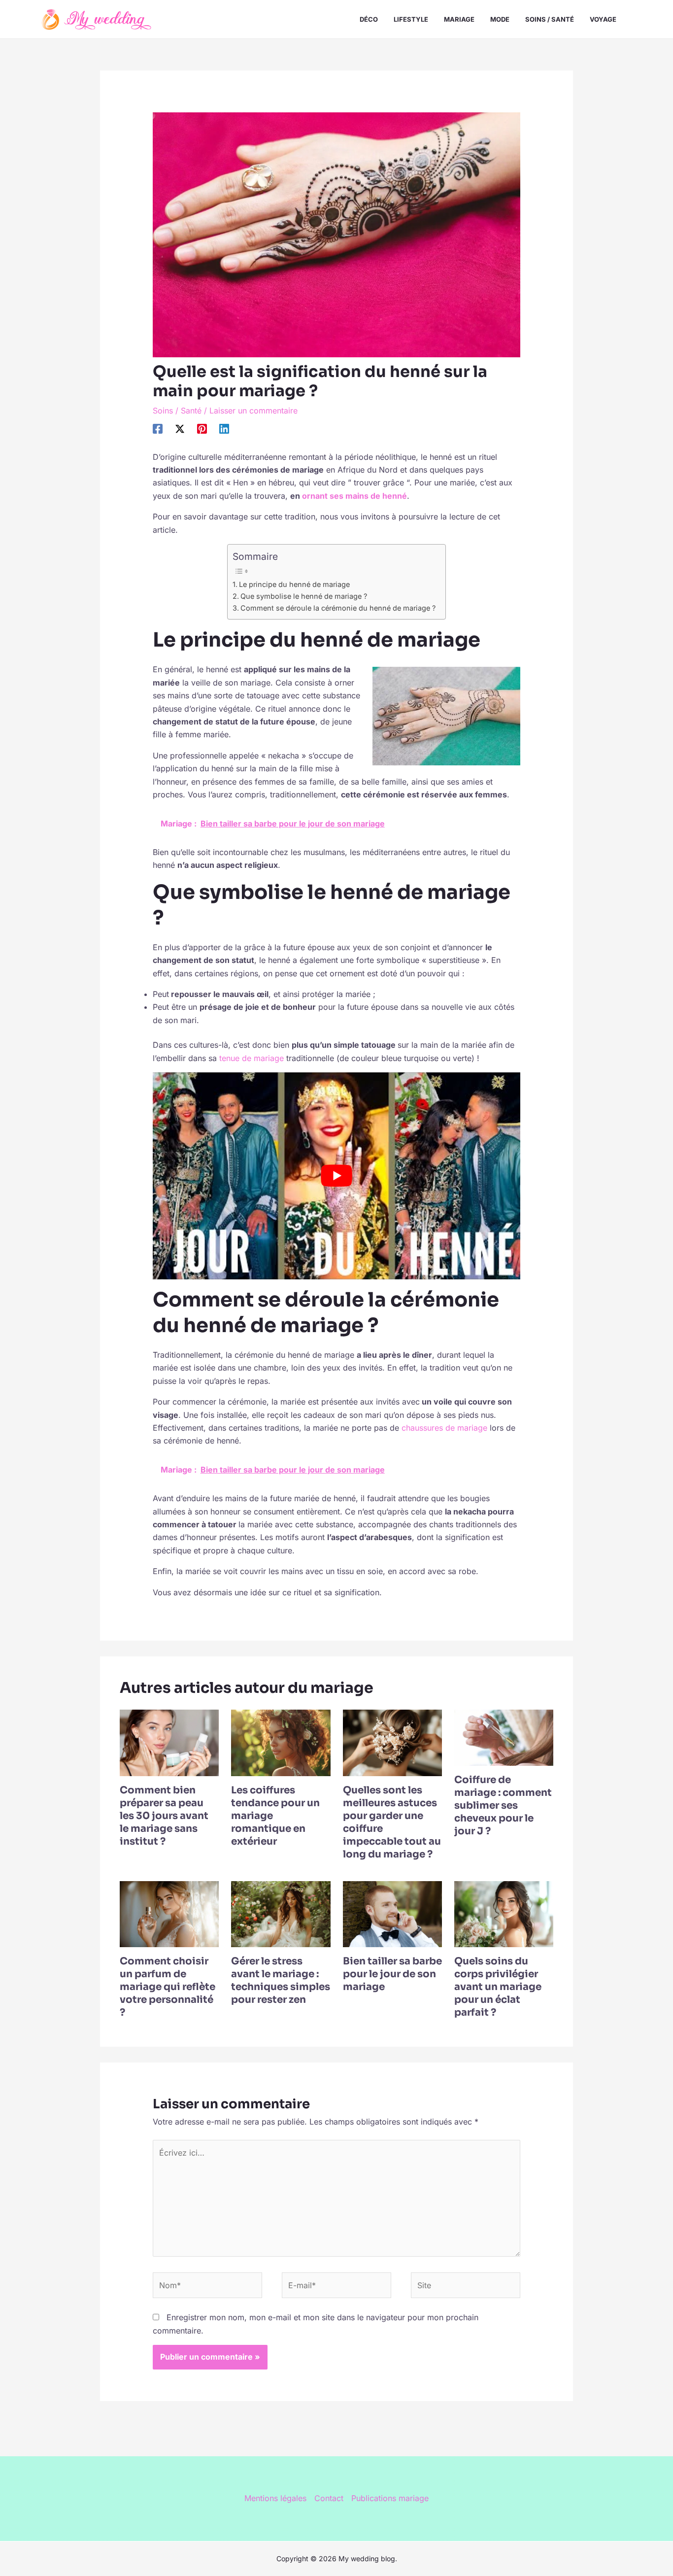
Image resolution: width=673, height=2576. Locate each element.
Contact (329, 2498)
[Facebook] (158, 428)
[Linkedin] (224, 428)
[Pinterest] (202, 428)
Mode (500, 19)
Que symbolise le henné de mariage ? (304, 596)
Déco (369, 19)
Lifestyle (411, 19)
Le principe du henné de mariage (294, 584)
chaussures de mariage (444, 1428)
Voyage (603, 19)
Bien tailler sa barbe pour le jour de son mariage (392, 1974)
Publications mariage (390, 2498)
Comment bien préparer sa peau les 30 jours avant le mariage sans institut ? (164, 1816)
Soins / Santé (550, 19)
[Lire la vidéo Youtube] (337, 1176)
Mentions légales (275, 2498)
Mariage (459, 19)
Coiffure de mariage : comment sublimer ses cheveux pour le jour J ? (503, 1805)
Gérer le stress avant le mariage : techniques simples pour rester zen (281, 1980)
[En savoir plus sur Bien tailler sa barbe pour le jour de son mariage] (392, 1913)
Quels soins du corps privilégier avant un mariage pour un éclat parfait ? (498, 1987)
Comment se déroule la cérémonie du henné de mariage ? (338, 608)
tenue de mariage (252, 1058)
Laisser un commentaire (253, 411)
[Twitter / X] (180, 428)
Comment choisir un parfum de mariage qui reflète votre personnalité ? (168, 1987)
